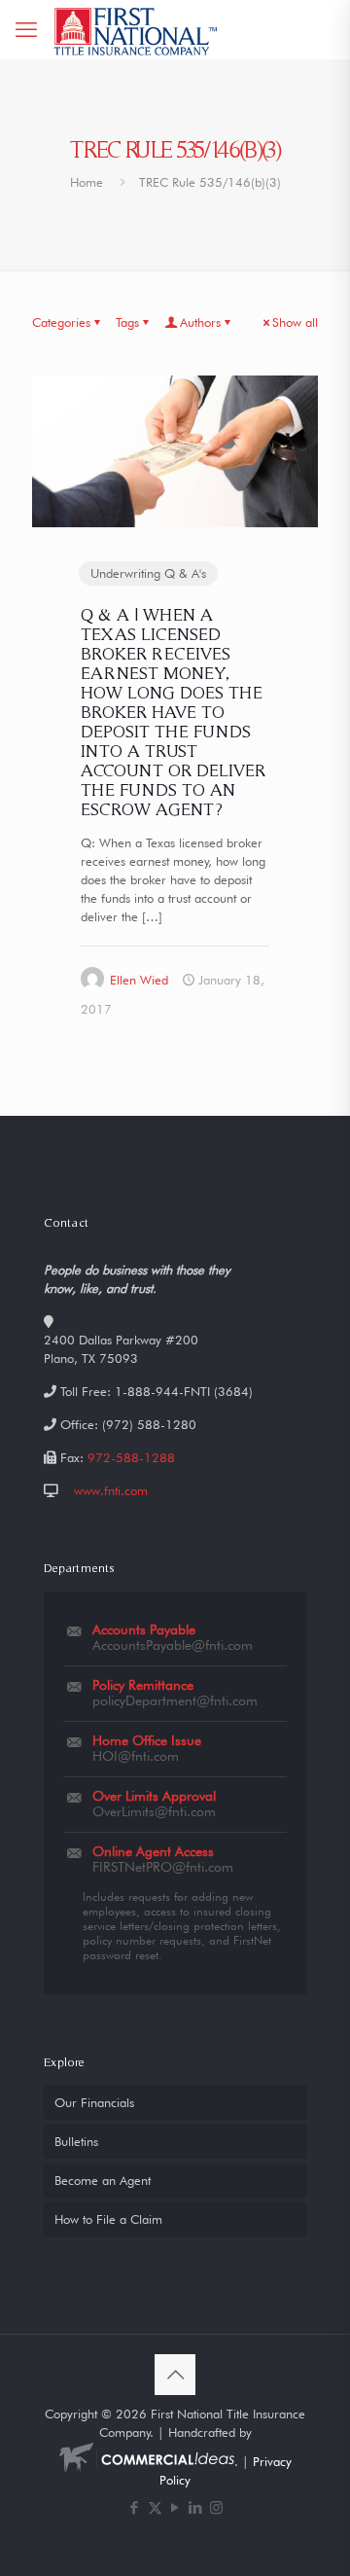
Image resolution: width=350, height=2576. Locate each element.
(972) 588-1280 (149, 1424)
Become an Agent (103, 2180)
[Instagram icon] (216, 2508)
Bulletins (76, 2141)
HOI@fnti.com (136, 1756)
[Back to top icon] (175, 2375)
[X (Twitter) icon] (155, 2508)
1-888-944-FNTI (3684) (184, 1391)
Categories (61, 322)
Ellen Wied (139, 980)
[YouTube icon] (175, 2508)
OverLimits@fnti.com (154, 1811)
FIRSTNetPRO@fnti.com (163, 1867)
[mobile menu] (26, 29)
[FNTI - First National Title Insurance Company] (137, 29)
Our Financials (94, 2102)
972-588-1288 (131, 1457)
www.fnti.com (111, 1490)
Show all (295, 322)
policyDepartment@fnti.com (175, 1700)
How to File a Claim (108, 2219)
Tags (127, 322)
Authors (200, 322)
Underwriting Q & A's (148, 573)
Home (87, 182)
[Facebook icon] (135, 2508)
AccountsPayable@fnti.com (173, 1645)
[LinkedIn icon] (196, 2508)
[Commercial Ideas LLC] (147, 2461)
